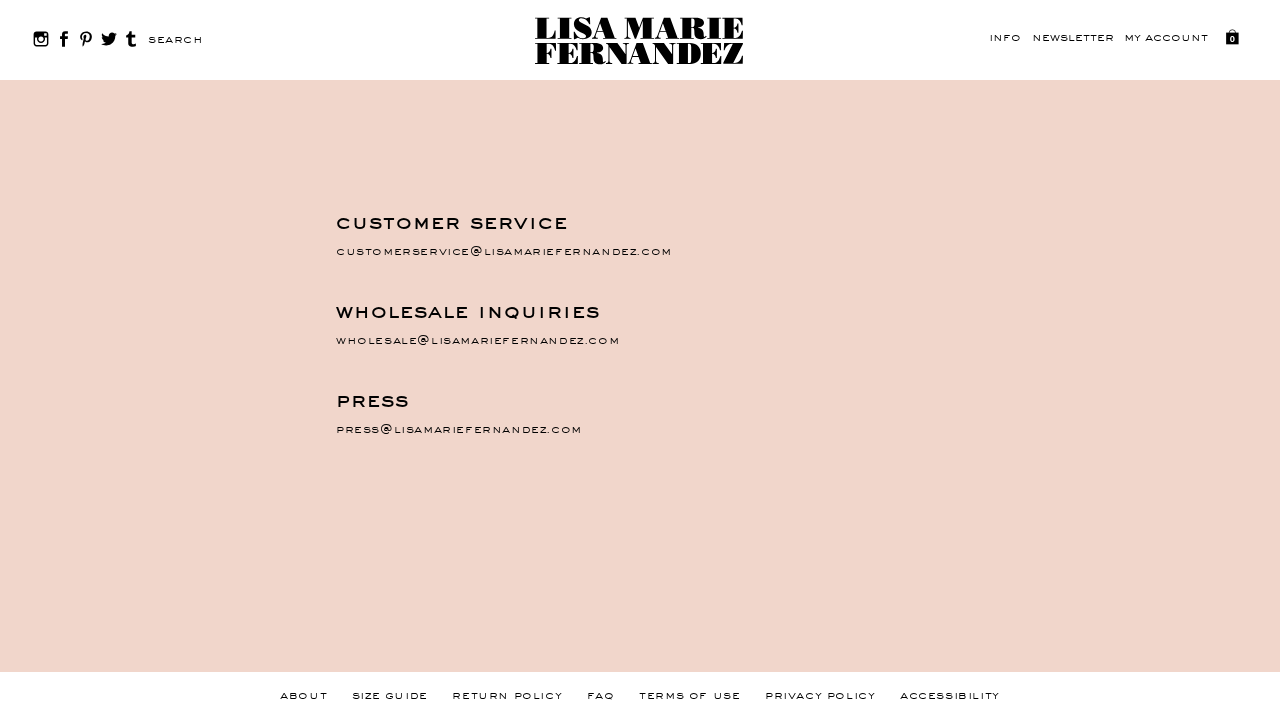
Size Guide (390, 696)
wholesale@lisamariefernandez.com (477, 341)
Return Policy (507, 696)
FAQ (601, 696)
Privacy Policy (820, 696)
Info (1005, 38)
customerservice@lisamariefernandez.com (504, 252)
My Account (1166, 38)
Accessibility (950, 696)
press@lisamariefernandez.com (459, 430)
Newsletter (1073, 38)
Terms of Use (689, 696)
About (303, 696)
